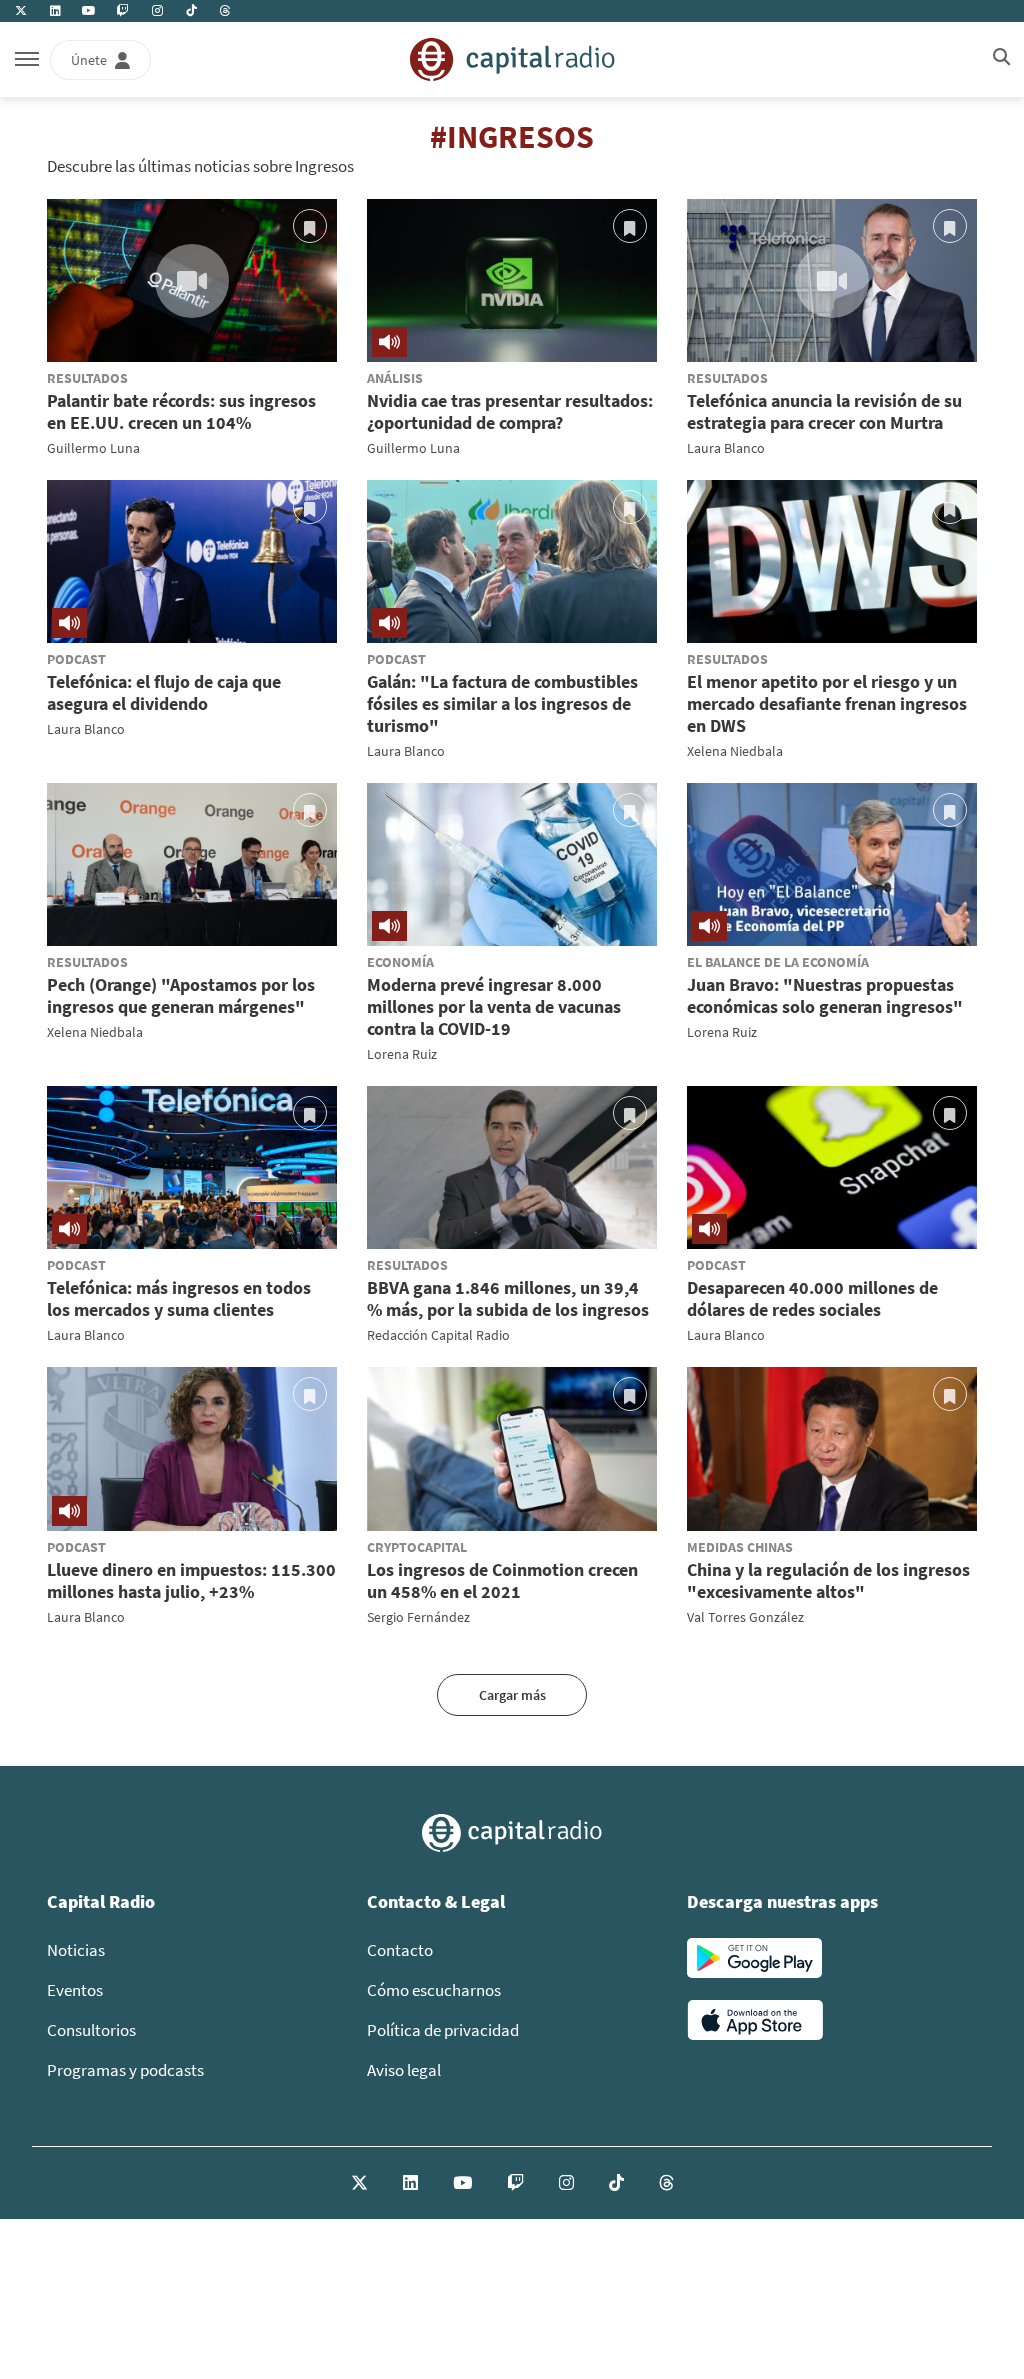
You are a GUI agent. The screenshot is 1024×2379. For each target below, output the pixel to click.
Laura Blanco (726, 448)
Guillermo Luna (93, 448)
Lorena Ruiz (402, 1054)
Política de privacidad (443, 2030)
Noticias (76, 1950)
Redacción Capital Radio (438, 1335)
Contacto (400, 1950)
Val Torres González (745, 1617)
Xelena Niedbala (735, 751)
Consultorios (91, 2030)
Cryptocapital (417, 1547)
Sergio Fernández (418, 1617)
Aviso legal (404, 2070)
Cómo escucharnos (434, 1990)
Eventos (75, 1990)
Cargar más (512, 1695)
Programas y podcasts (125, 2070)
